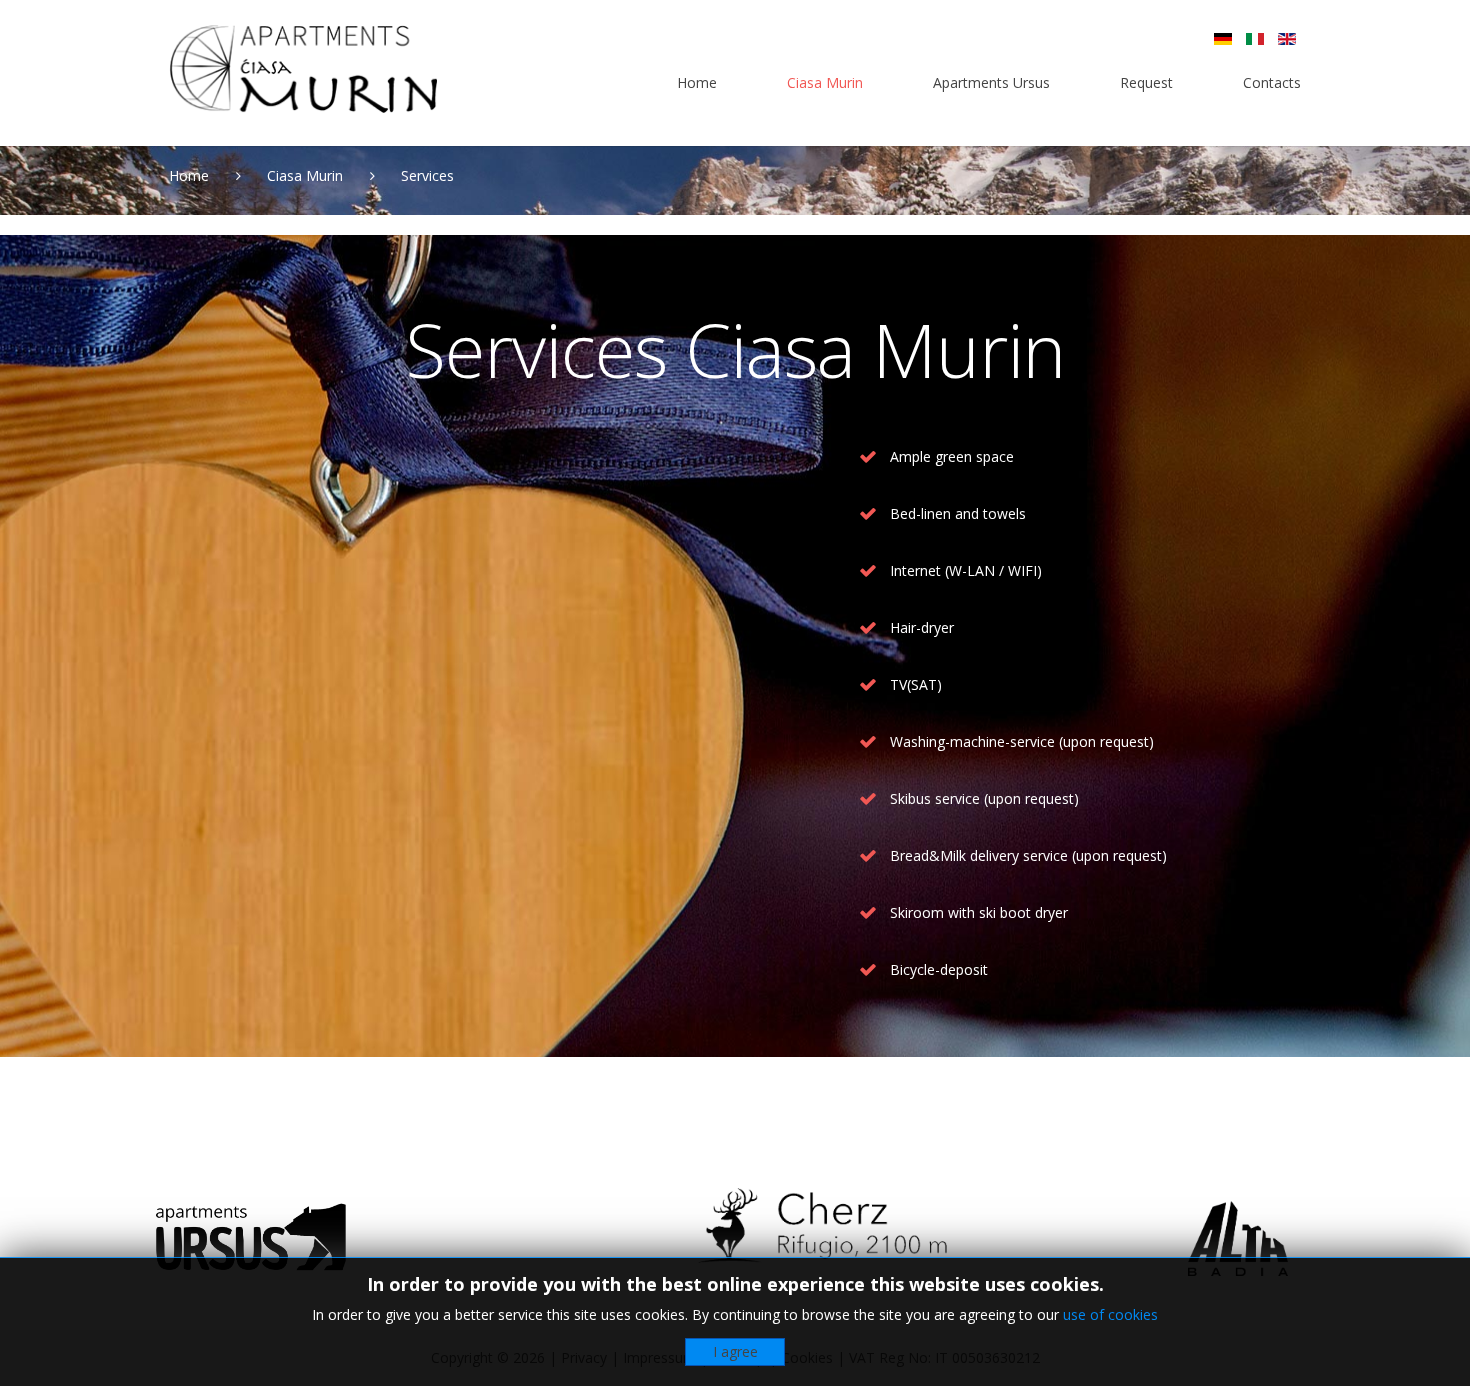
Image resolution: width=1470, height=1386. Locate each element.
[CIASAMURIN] (303, 69)
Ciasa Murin (305, 175)
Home (189, 175)
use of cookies (1110, 1314)
